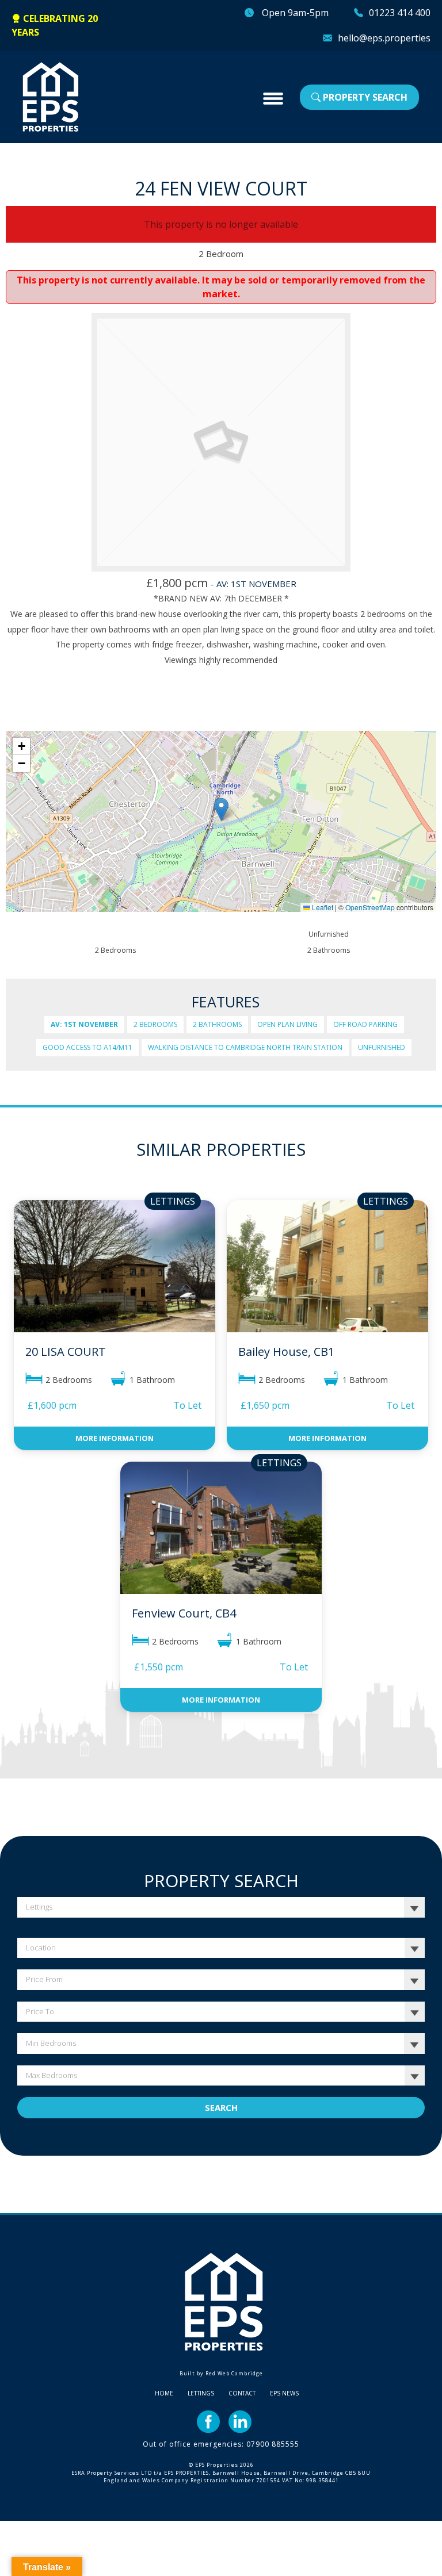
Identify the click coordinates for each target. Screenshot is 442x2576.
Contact (242, 2393)
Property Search (364, 97)
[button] (221, 809)
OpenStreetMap (370, 907)
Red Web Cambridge (234, 2373)
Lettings (201, 2393)
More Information (115, 1438)
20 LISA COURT (66, 1352)
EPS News (284, 2393)
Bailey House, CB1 (286, 1352)
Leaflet (322, 907)
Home (164, 2393)
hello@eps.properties (384, 38)
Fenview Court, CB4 (184, 1613)
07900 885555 (273, 2444)
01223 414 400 (400, 13)
